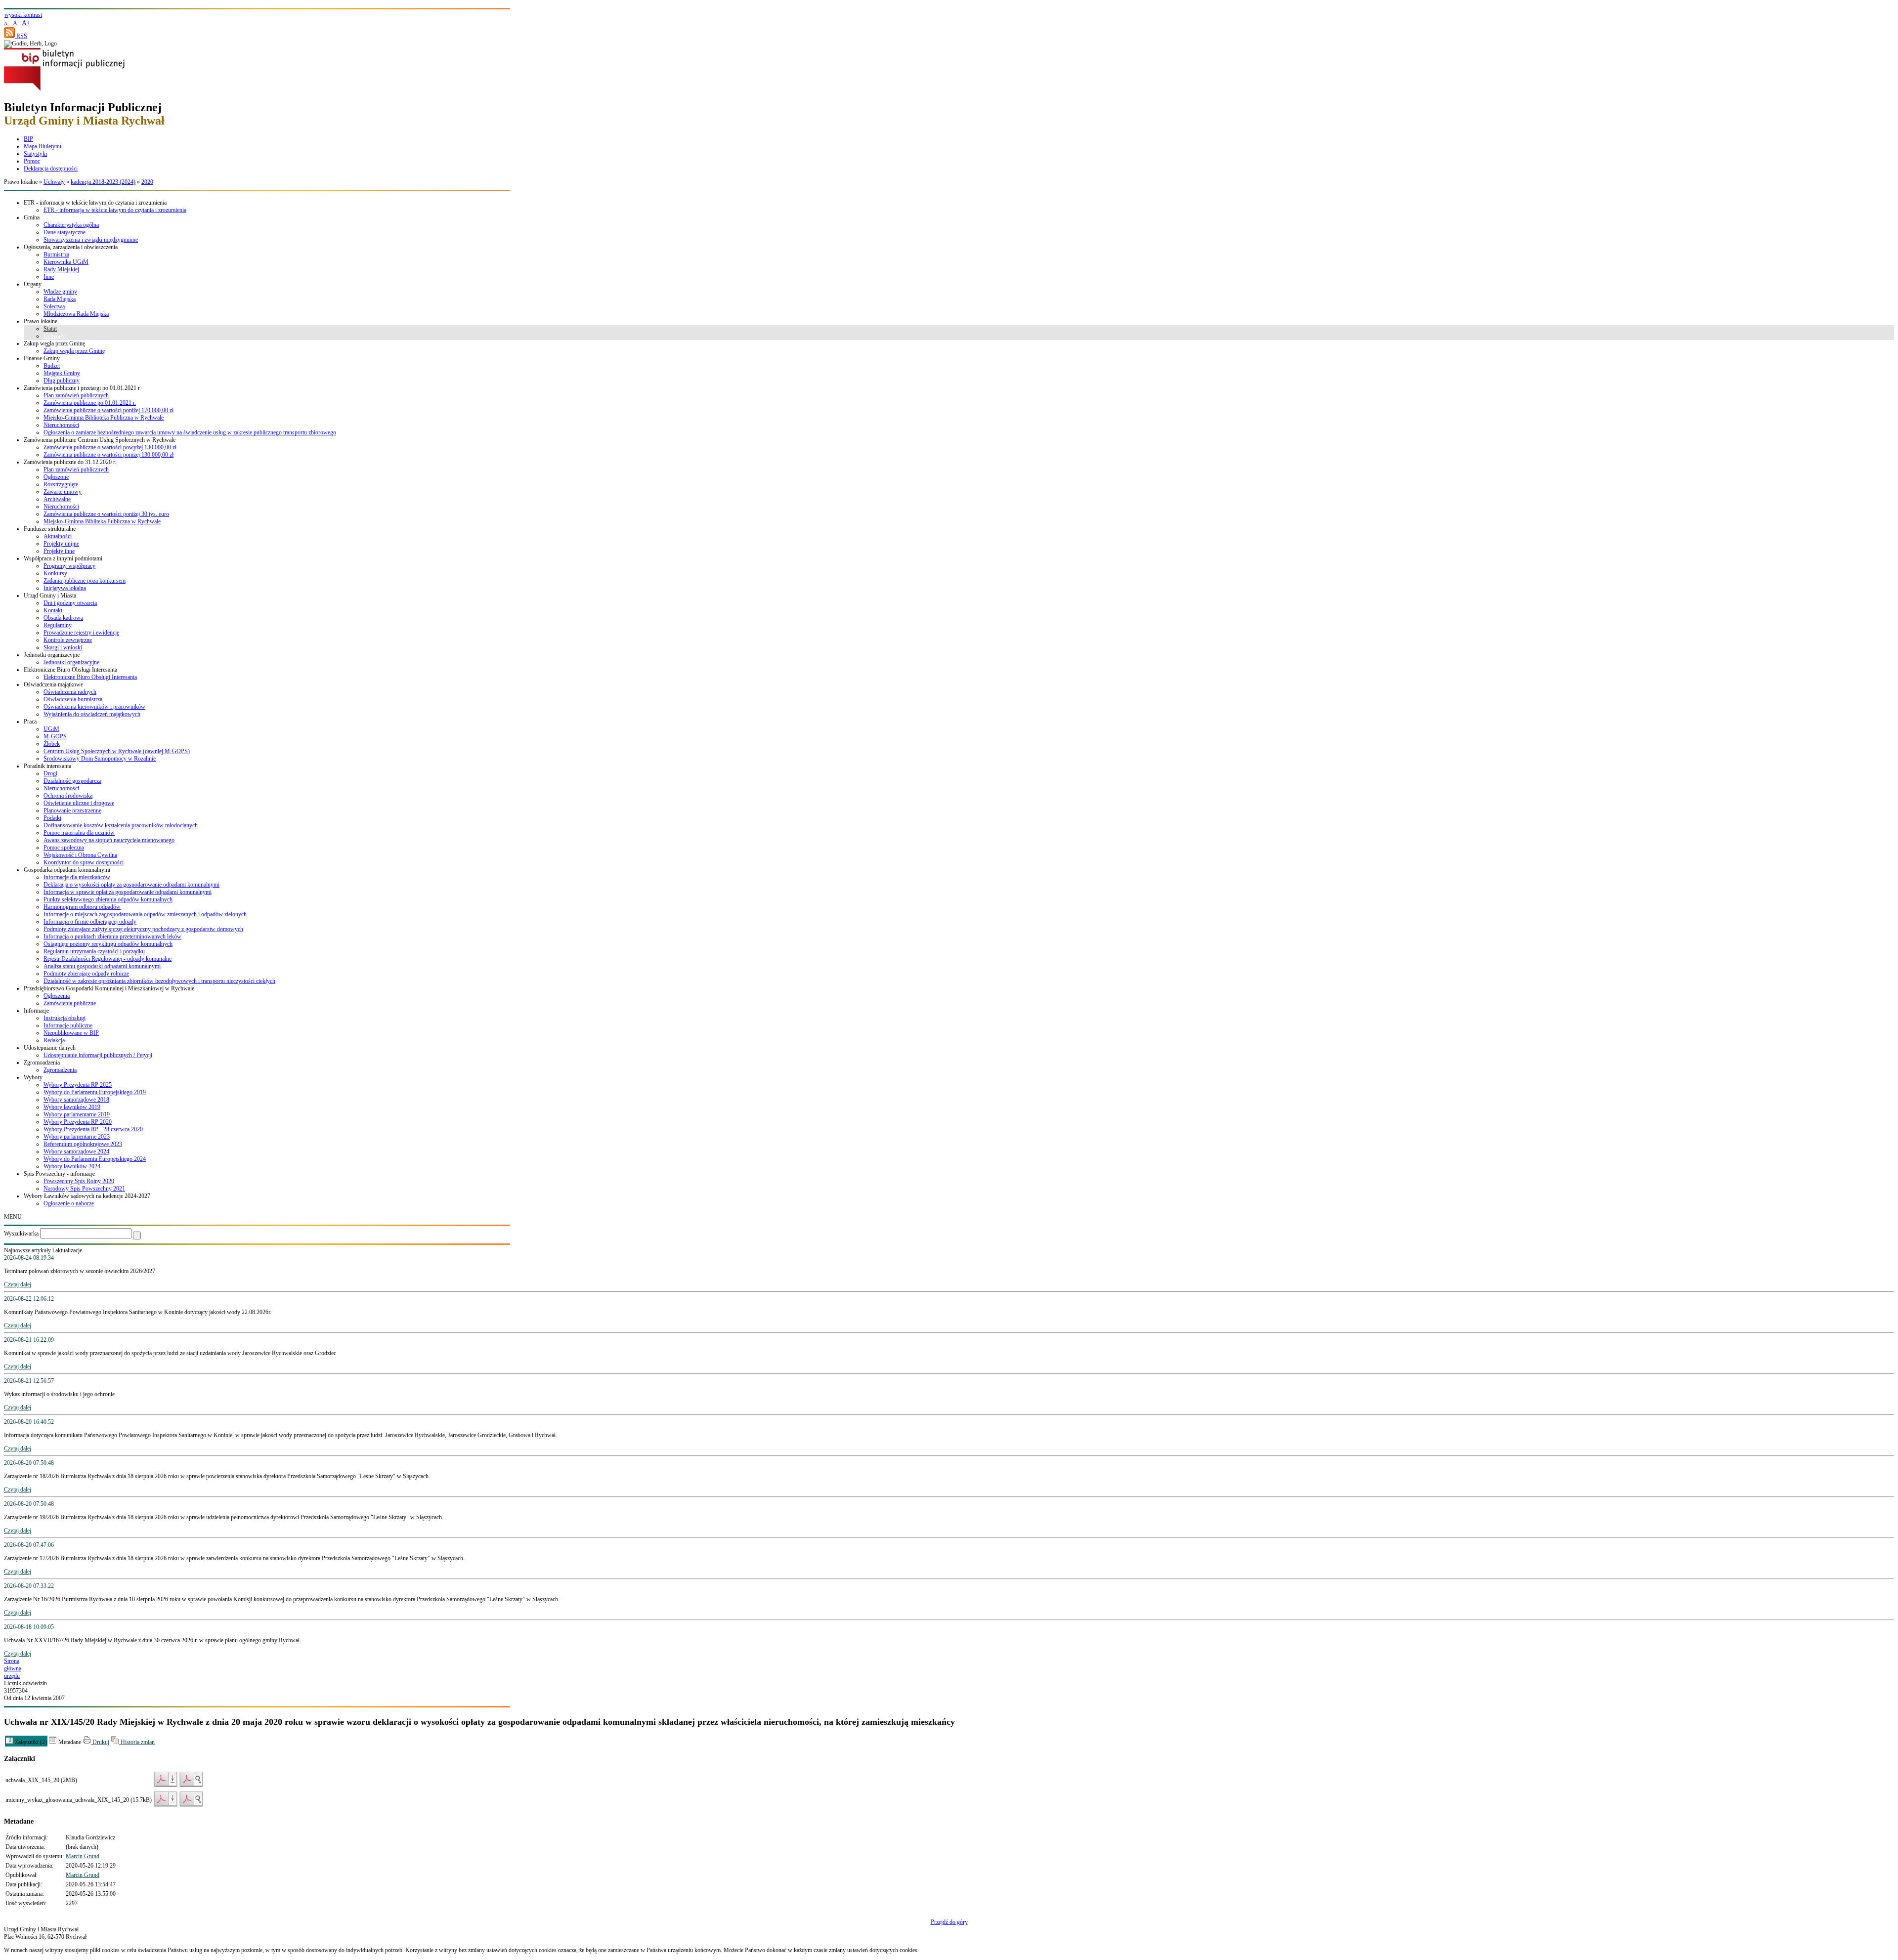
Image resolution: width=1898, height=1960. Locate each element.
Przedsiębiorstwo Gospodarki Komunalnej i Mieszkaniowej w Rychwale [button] (109, 988)
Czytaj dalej (18, 1284)
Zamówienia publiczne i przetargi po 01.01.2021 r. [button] (82, 388)
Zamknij (1864, 16)
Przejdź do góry (949, 1922)
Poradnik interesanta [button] (47, 766)
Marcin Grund (83, 1856)
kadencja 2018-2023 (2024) (103, 182)
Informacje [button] (36, 1011)
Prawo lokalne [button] (41, 321)
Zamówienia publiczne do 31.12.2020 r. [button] (70, 462)
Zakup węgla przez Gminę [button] (54, 343)
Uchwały (54, 182)
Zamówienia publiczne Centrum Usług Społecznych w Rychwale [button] (100, 440)
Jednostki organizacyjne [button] (52, 655)
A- (6, 23)
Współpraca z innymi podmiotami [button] (63, 558)
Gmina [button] (32, 217)
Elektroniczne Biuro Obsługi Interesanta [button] (70, 670)
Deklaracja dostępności (51, 169)
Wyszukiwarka (21, 1234)
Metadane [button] (69, 1742)
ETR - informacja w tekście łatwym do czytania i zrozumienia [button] (95, 203)
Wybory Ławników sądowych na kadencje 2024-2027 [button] (87, 1196)
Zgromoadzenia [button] (42, 1063)
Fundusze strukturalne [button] (50, 529)
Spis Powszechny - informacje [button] (59, 1174)
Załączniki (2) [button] (30, 1742)
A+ (26, 23)
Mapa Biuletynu (43, 146)
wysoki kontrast (23, 15)
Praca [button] (30, 722)
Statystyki (35, 154)
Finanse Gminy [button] (42, 358)
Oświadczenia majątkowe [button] (53, 684)
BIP (28, 139)
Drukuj (100, 1742)
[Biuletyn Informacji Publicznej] (64, 89)
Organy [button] (33, 284)
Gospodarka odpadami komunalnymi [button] (67, 870)
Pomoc (32, 161)
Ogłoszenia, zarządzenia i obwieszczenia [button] (71, 247)
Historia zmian (137, 1742)
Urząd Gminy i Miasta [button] (50, 596)
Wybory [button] (33, 1077)
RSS (21, 36)
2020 (147, 182)
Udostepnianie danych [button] (50, 1048)
